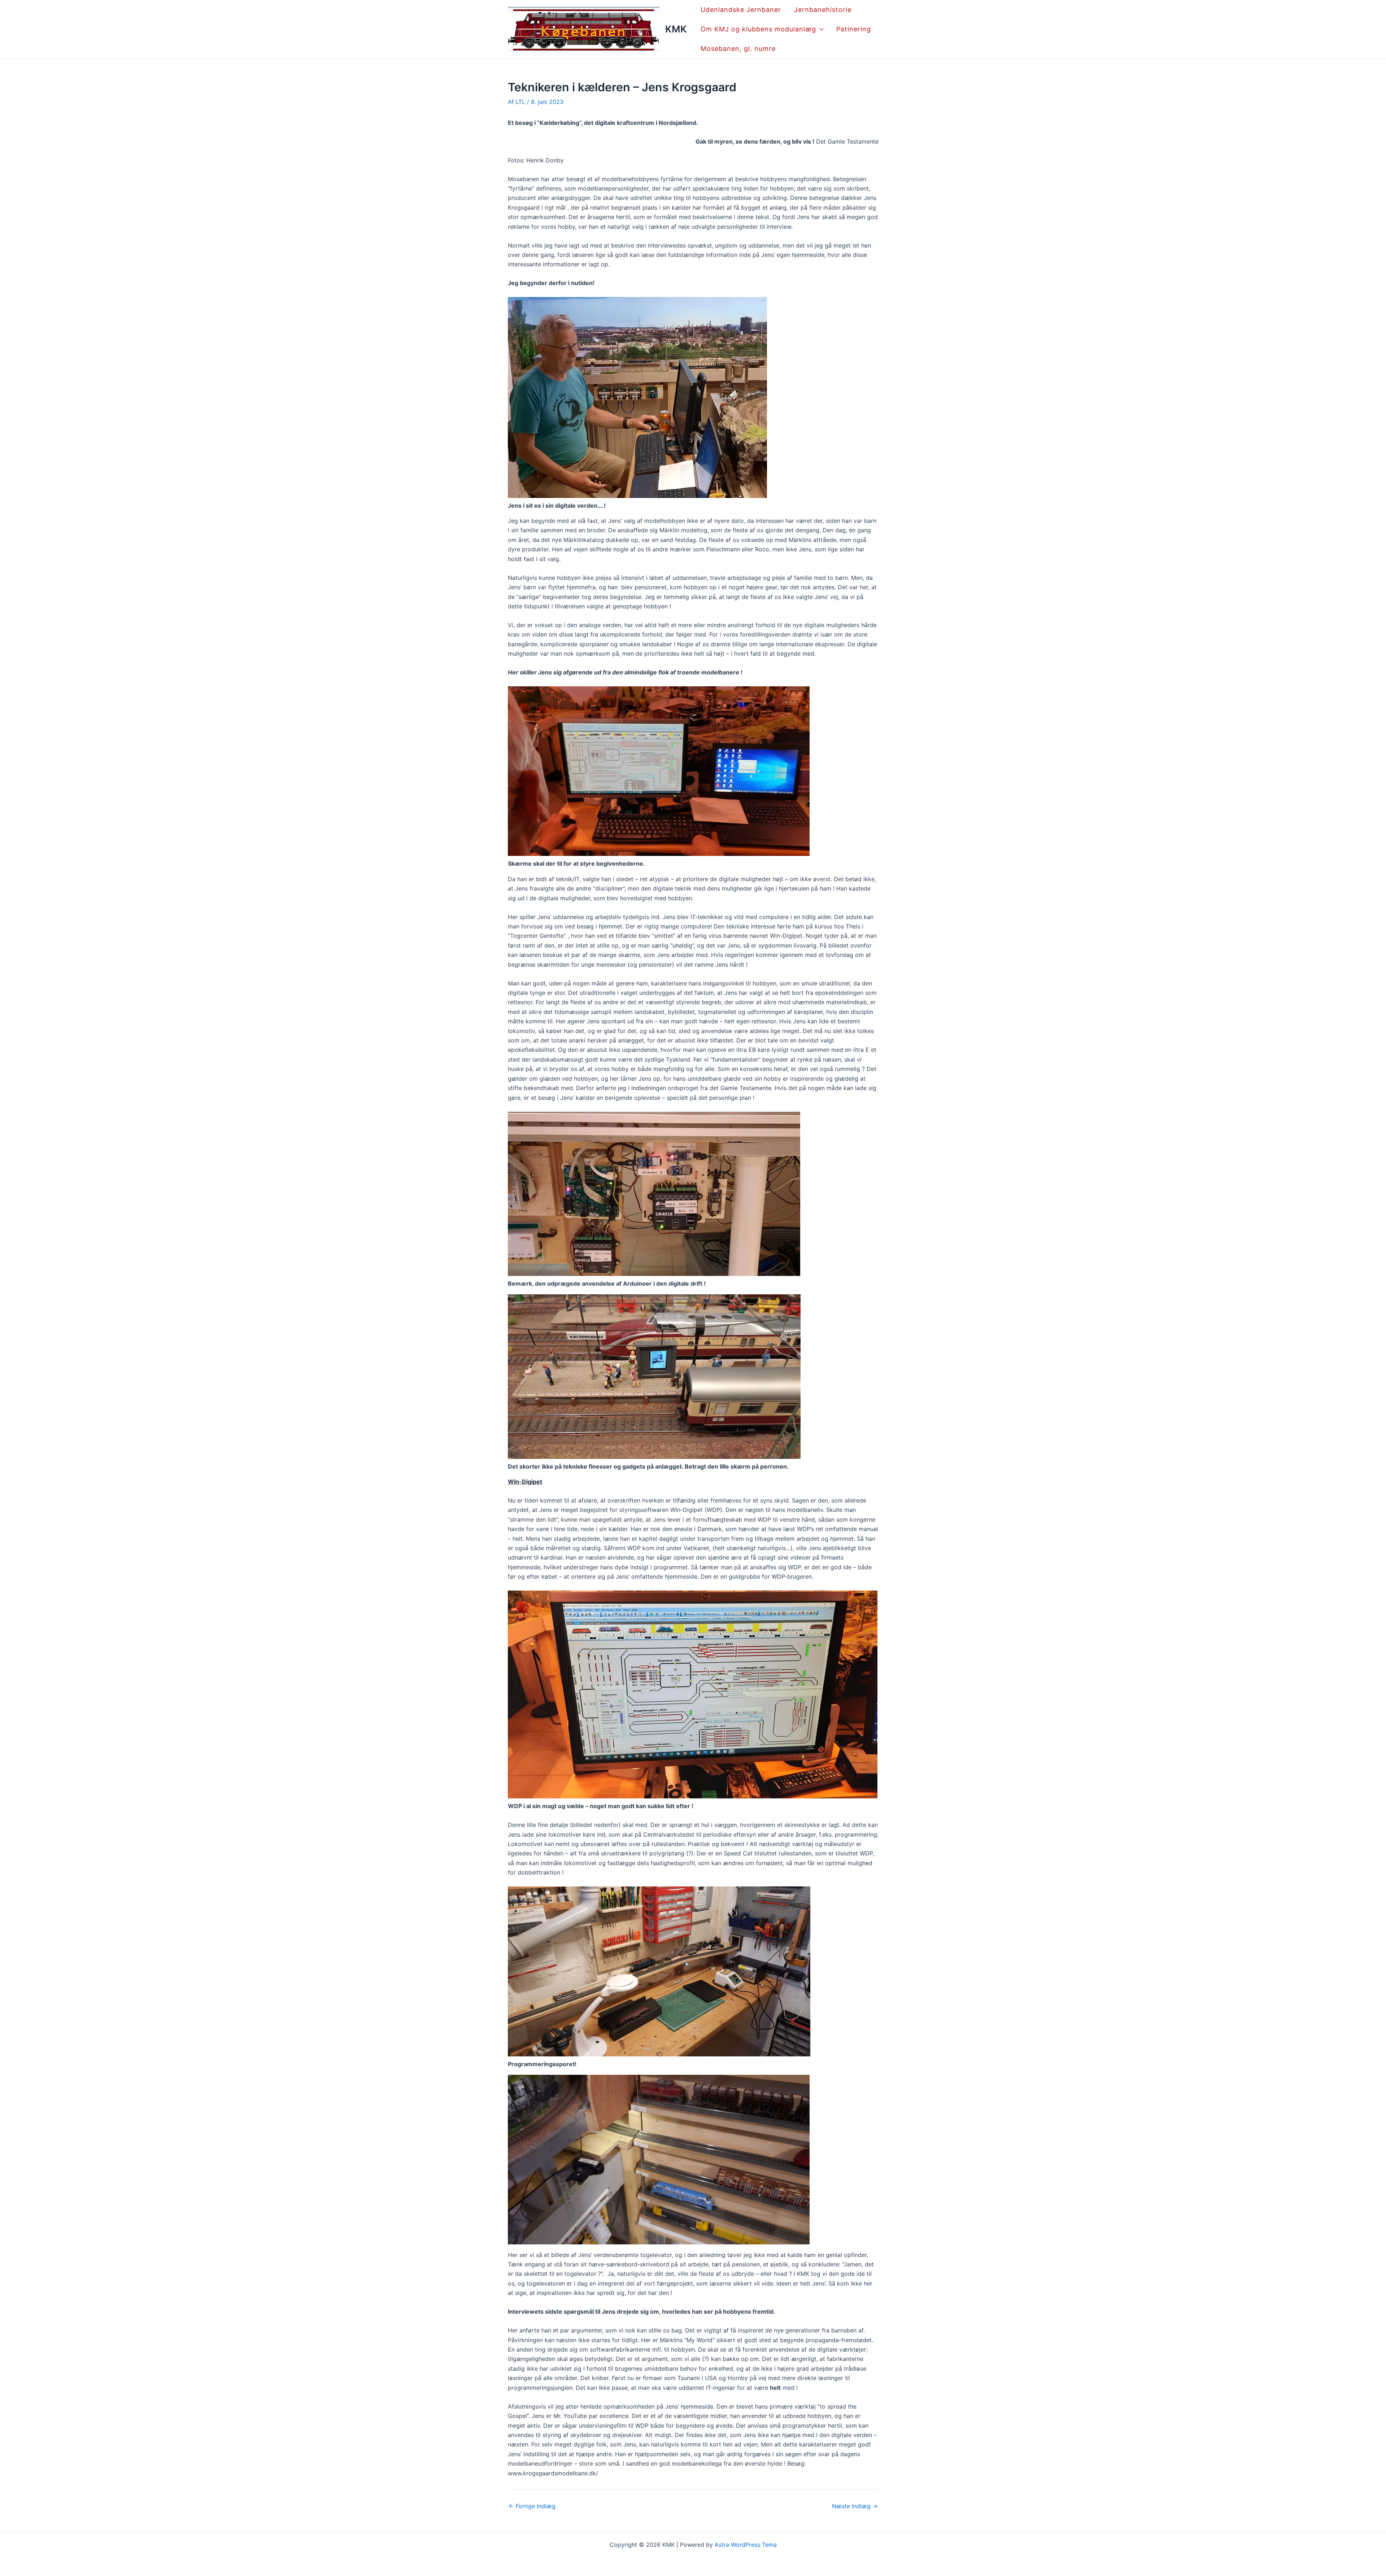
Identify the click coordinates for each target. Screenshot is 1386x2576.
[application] (820, 29)
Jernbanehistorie (823, 10)
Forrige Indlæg (532, 2506)
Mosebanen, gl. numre (738, 49)
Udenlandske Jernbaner (741, 10)
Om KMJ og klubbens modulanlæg (758, 29)
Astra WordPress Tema (746, 2545)
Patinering (854, 29)
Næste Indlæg (855, 2506)
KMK (676, 29)
